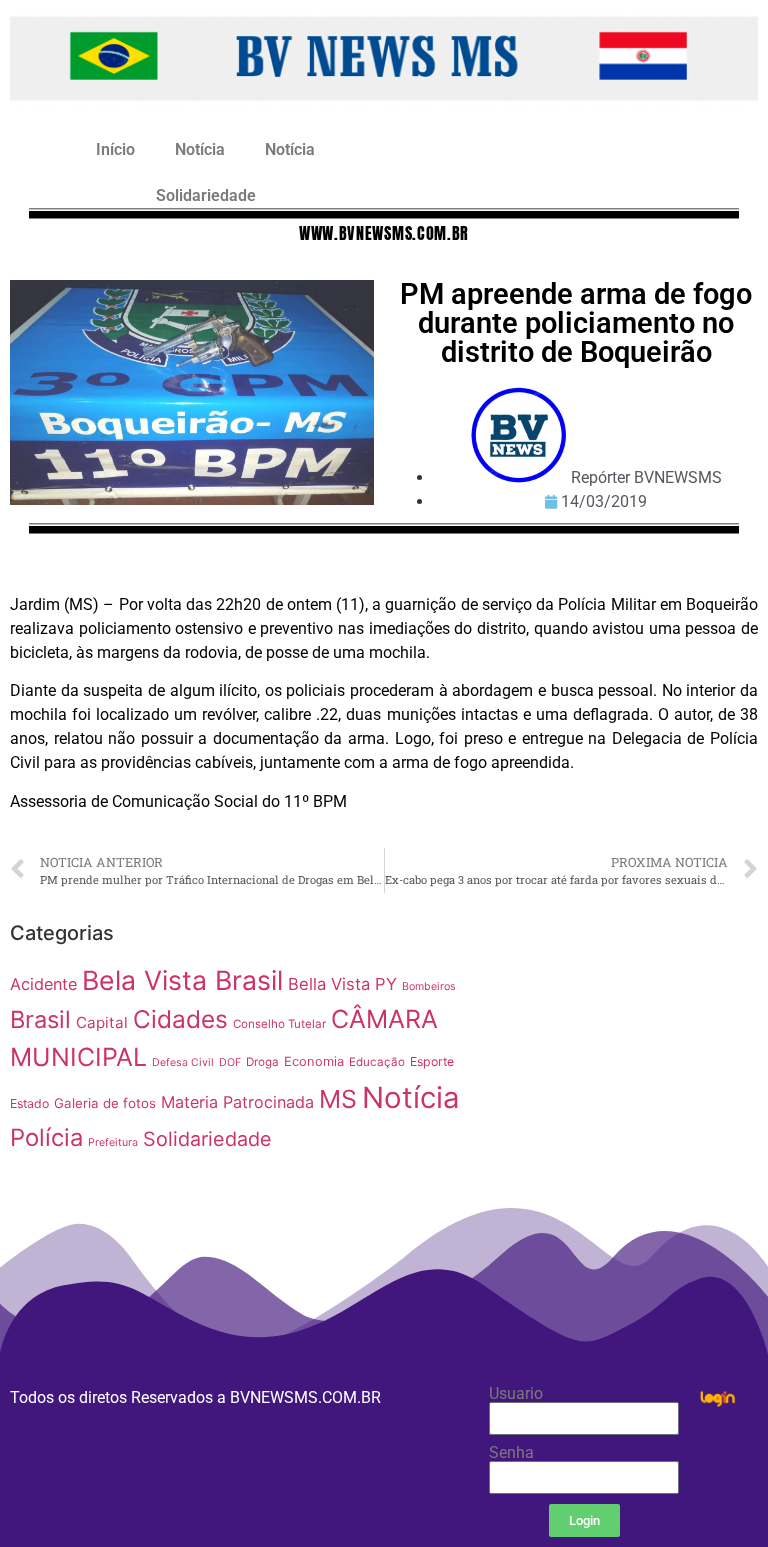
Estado (29, 1103)
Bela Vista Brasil (182, 980)
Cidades (180, 1019)
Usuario (516, 1394)
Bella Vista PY (342, 984)
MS (338, 1099)
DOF (230, 1062)
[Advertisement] (629, 1038)
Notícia (200, 149)
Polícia (46, 1137)
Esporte (432, 1061)
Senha (511, 1453)
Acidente (43, 984)
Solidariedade (206, 195)
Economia (314, 1061)
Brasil (40, 1019)
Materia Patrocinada (237, 1102)
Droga (262, 1062)
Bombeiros (429, 986)
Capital (102, 1022)
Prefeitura (113, 1142)
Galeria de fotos (105, 1103)
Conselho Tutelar (279, 1024)
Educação (377, 1062)
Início (115, 149)
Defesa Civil (183, 1062)
